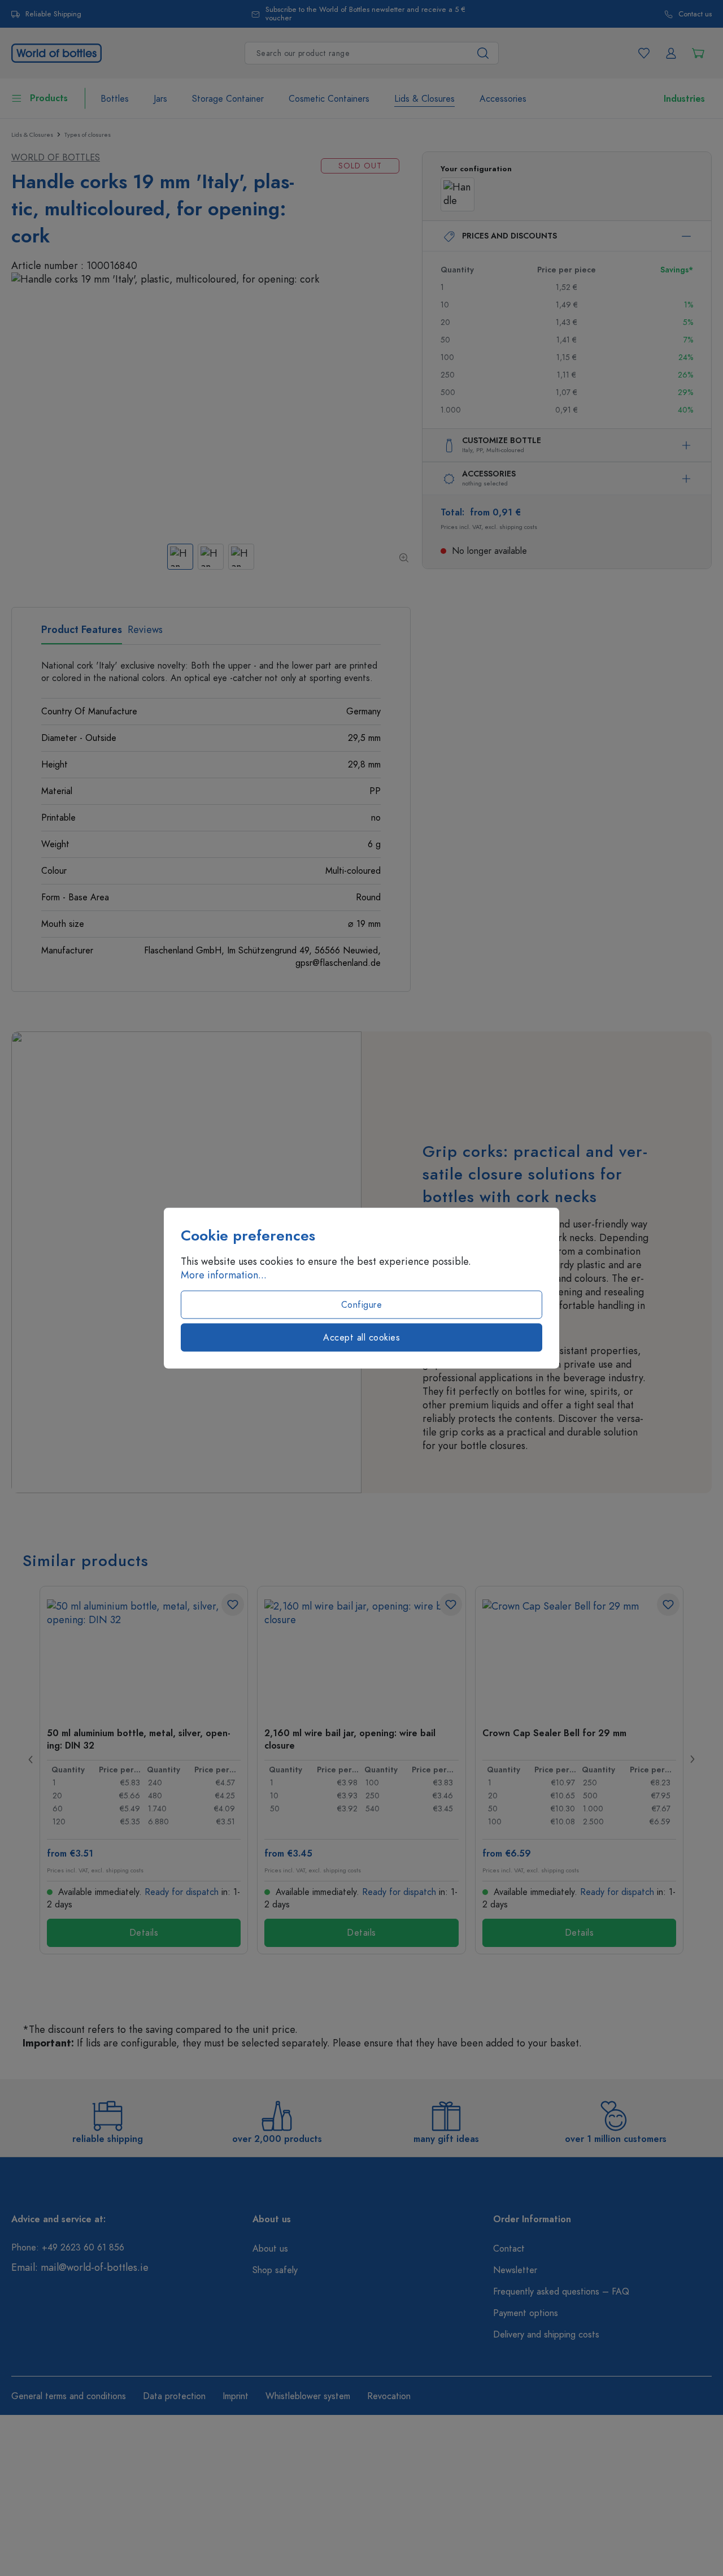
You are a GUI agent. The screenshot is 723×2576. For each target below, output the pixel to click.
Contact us (695, 14)
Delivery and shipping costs (546, 2335)
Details (144, 1933)
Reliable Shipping (53, 14)
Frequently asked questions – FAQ (561, 2292)
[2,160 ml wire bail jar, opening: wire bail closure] (361, 1656)
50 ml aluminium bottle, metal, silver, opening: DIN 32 (139, 1739)
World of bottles (56, 158)
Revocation (389, 2396)
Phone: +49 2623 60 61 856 (68, 2248)
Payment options (526, 2313)
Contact (509, 2249)
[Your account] (671, 53)
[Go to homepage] (56, 52)
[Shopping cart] (698, 53)
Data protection (174, 2396)
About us (270, 2249)
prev (31, 1759)
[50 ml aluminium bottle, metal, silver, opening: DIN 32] (144, 1656)
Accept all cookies (361, 1338)
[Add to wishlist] (233, 1604)
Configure (362, 1305)
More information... (224, 1275)
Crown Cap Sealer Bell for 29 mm (554, 1733)
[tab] (82, 634)
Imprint (236, 2396)
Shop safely (275, 2270)
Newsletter (515, 2270)
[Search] (483, 53)
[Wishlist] (644, 53)
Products (49, 98)
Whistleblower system (308, 2396)
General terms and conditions (69, 2396)
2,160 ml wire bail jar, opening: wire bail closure (350, 1739)
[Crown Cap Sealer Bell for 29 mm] (579, 1656)
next (692, 1759)
